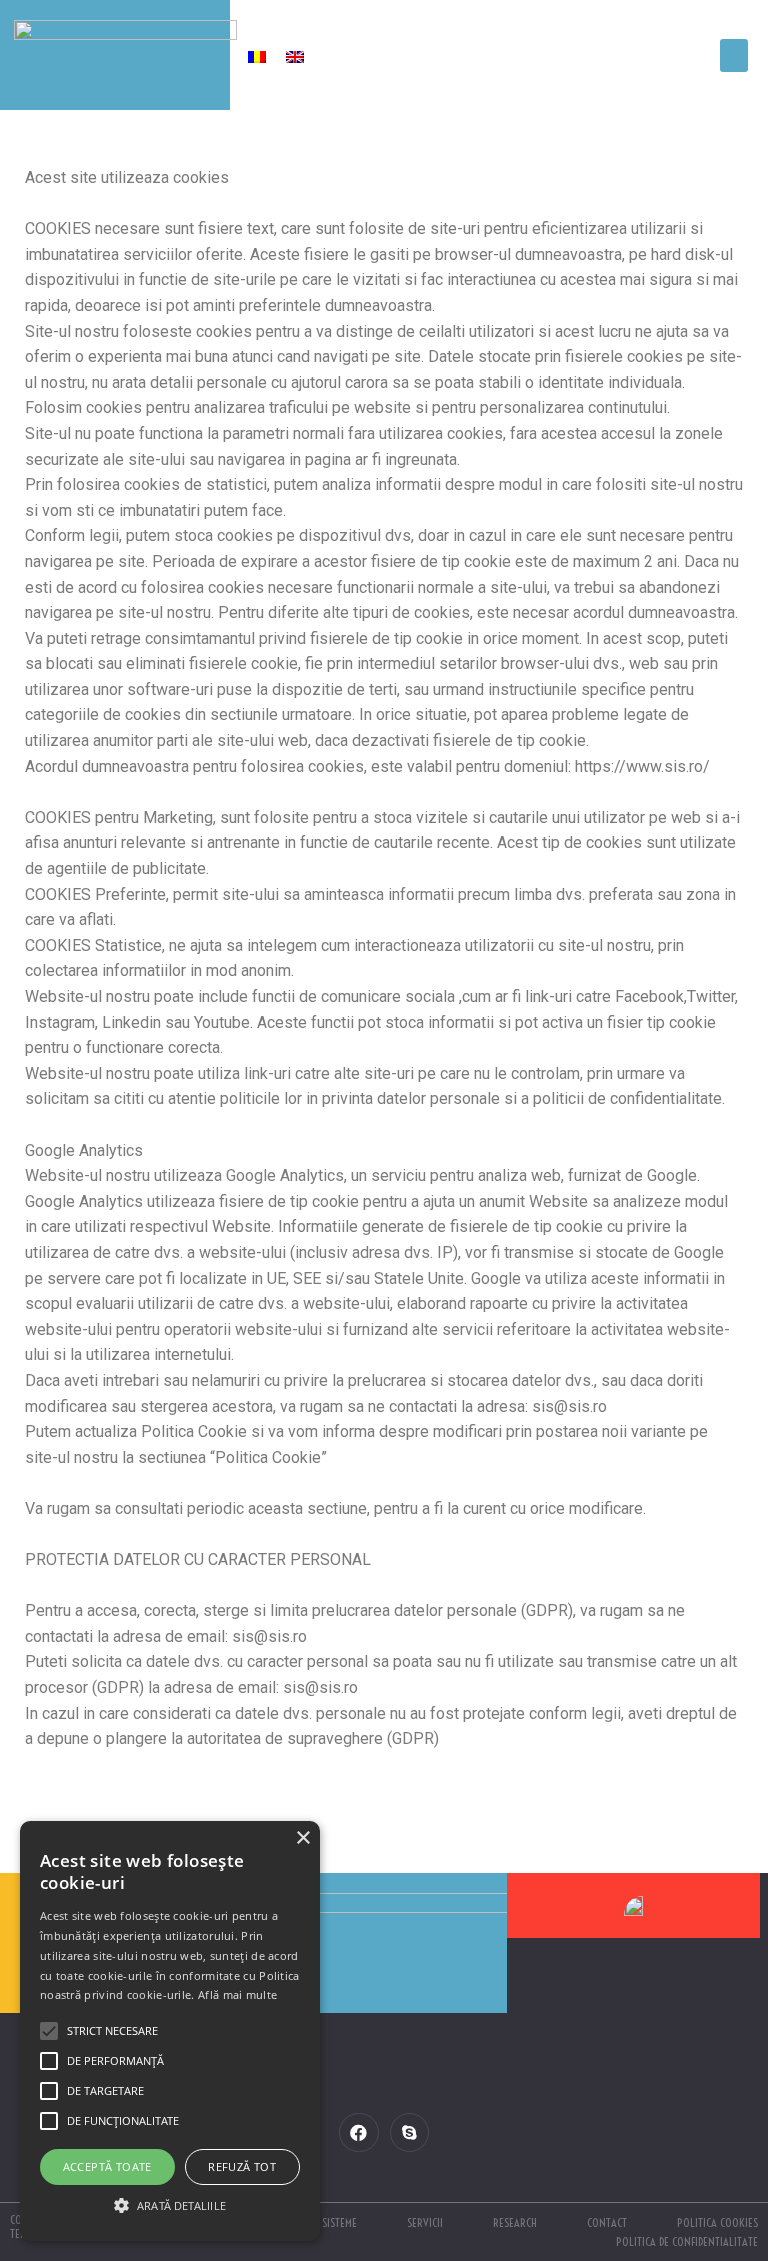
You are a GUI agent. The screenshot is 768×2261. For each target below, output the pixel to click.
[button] (734, 55)
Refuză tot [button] (242, 2166)
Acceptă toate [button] (107, 2166)
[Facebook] (358, 2132)
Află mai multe (237, 1994)
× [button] (302, 1838)
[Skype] (409, 2132)
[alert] (170, 2031)
